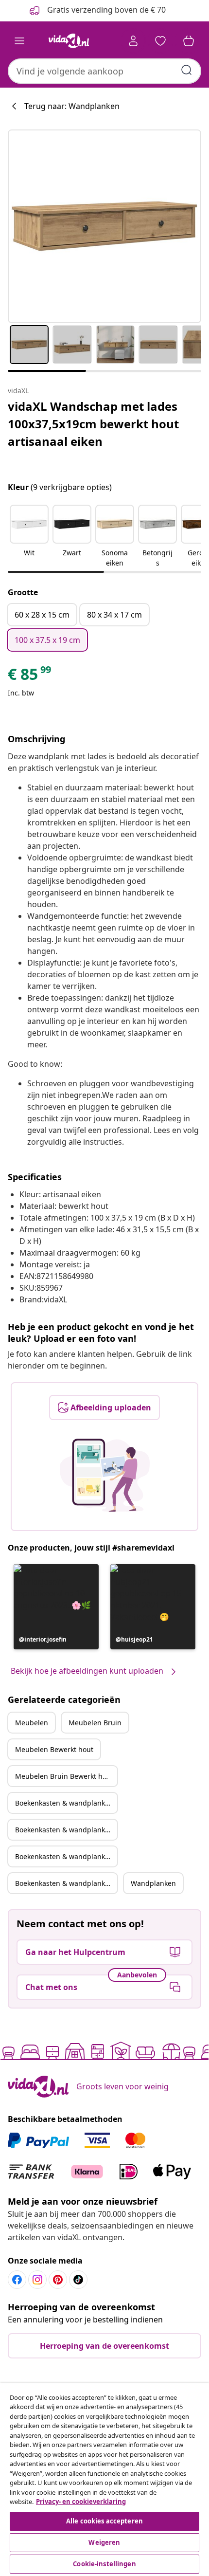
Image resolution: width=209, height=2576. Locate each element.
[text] (30, 676)
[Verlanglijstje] (160, 41)
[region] (104, 2480)
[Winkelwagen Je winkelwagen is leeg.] (189, 41)
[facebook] (17, 2280)
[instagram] (37, 2280)
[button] (29, 537)
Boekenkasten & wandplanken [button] (64, 1803)
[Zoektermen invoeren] (187, 70)
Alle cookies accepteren (104, 2521)
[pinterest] (58, 2280)
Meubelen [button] (32, 1723)
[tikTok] (78, 2280)
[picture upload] (105, 1475)
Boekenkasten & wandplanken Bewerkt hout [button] (66, 1856)
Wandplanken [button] (153, 1883)
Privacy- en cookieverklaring (81, 2502)
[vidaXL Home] (69, 41)
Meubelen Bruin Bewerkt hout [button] (64, 1776)
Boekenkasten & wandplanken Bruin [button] (66, 1830)
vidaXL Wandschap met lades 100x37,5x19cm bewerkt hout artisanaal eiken (93, 424)
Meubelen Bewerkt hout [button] (54, 1749)
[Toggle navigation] (19, 41)
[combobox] (104, 71)
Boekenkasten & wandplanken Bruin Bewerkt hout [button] (66, 1883)
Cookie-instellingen (104, 2564)
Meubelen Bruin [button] (95, 1723)
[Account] (133, 41)
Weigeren (104, 2542)
